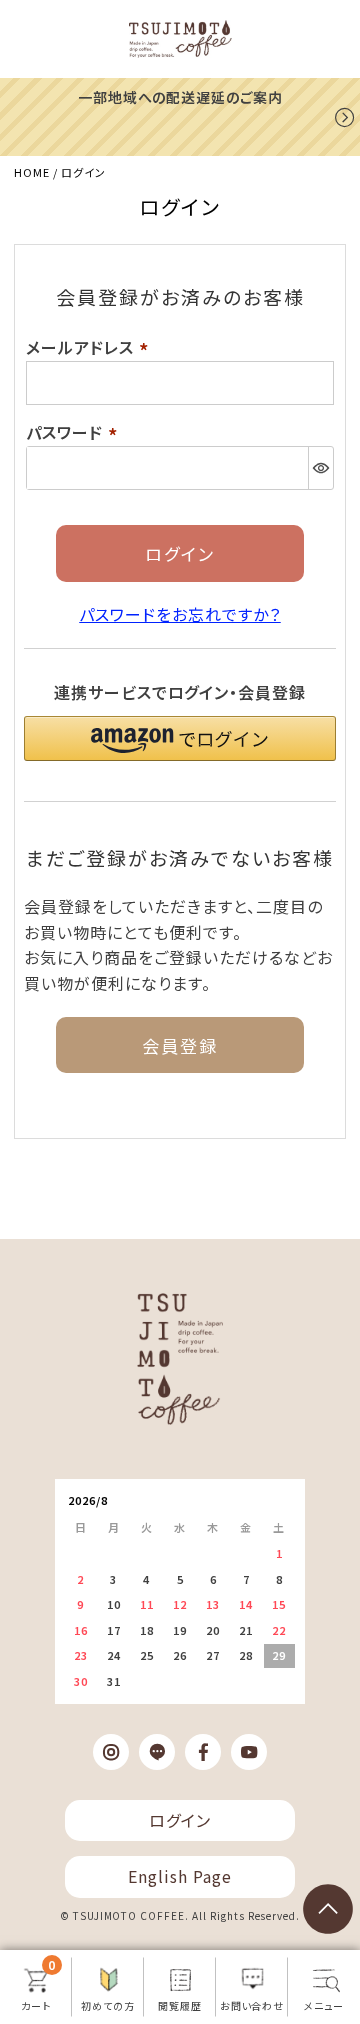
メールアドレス (90, 347)
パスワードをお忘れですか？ (179, 614)
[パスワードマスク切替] (320, 468)
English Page (180, 1876)
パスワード (75, 432)
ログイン (180, 1820)
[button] (179, 738)
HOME (32, 172)
